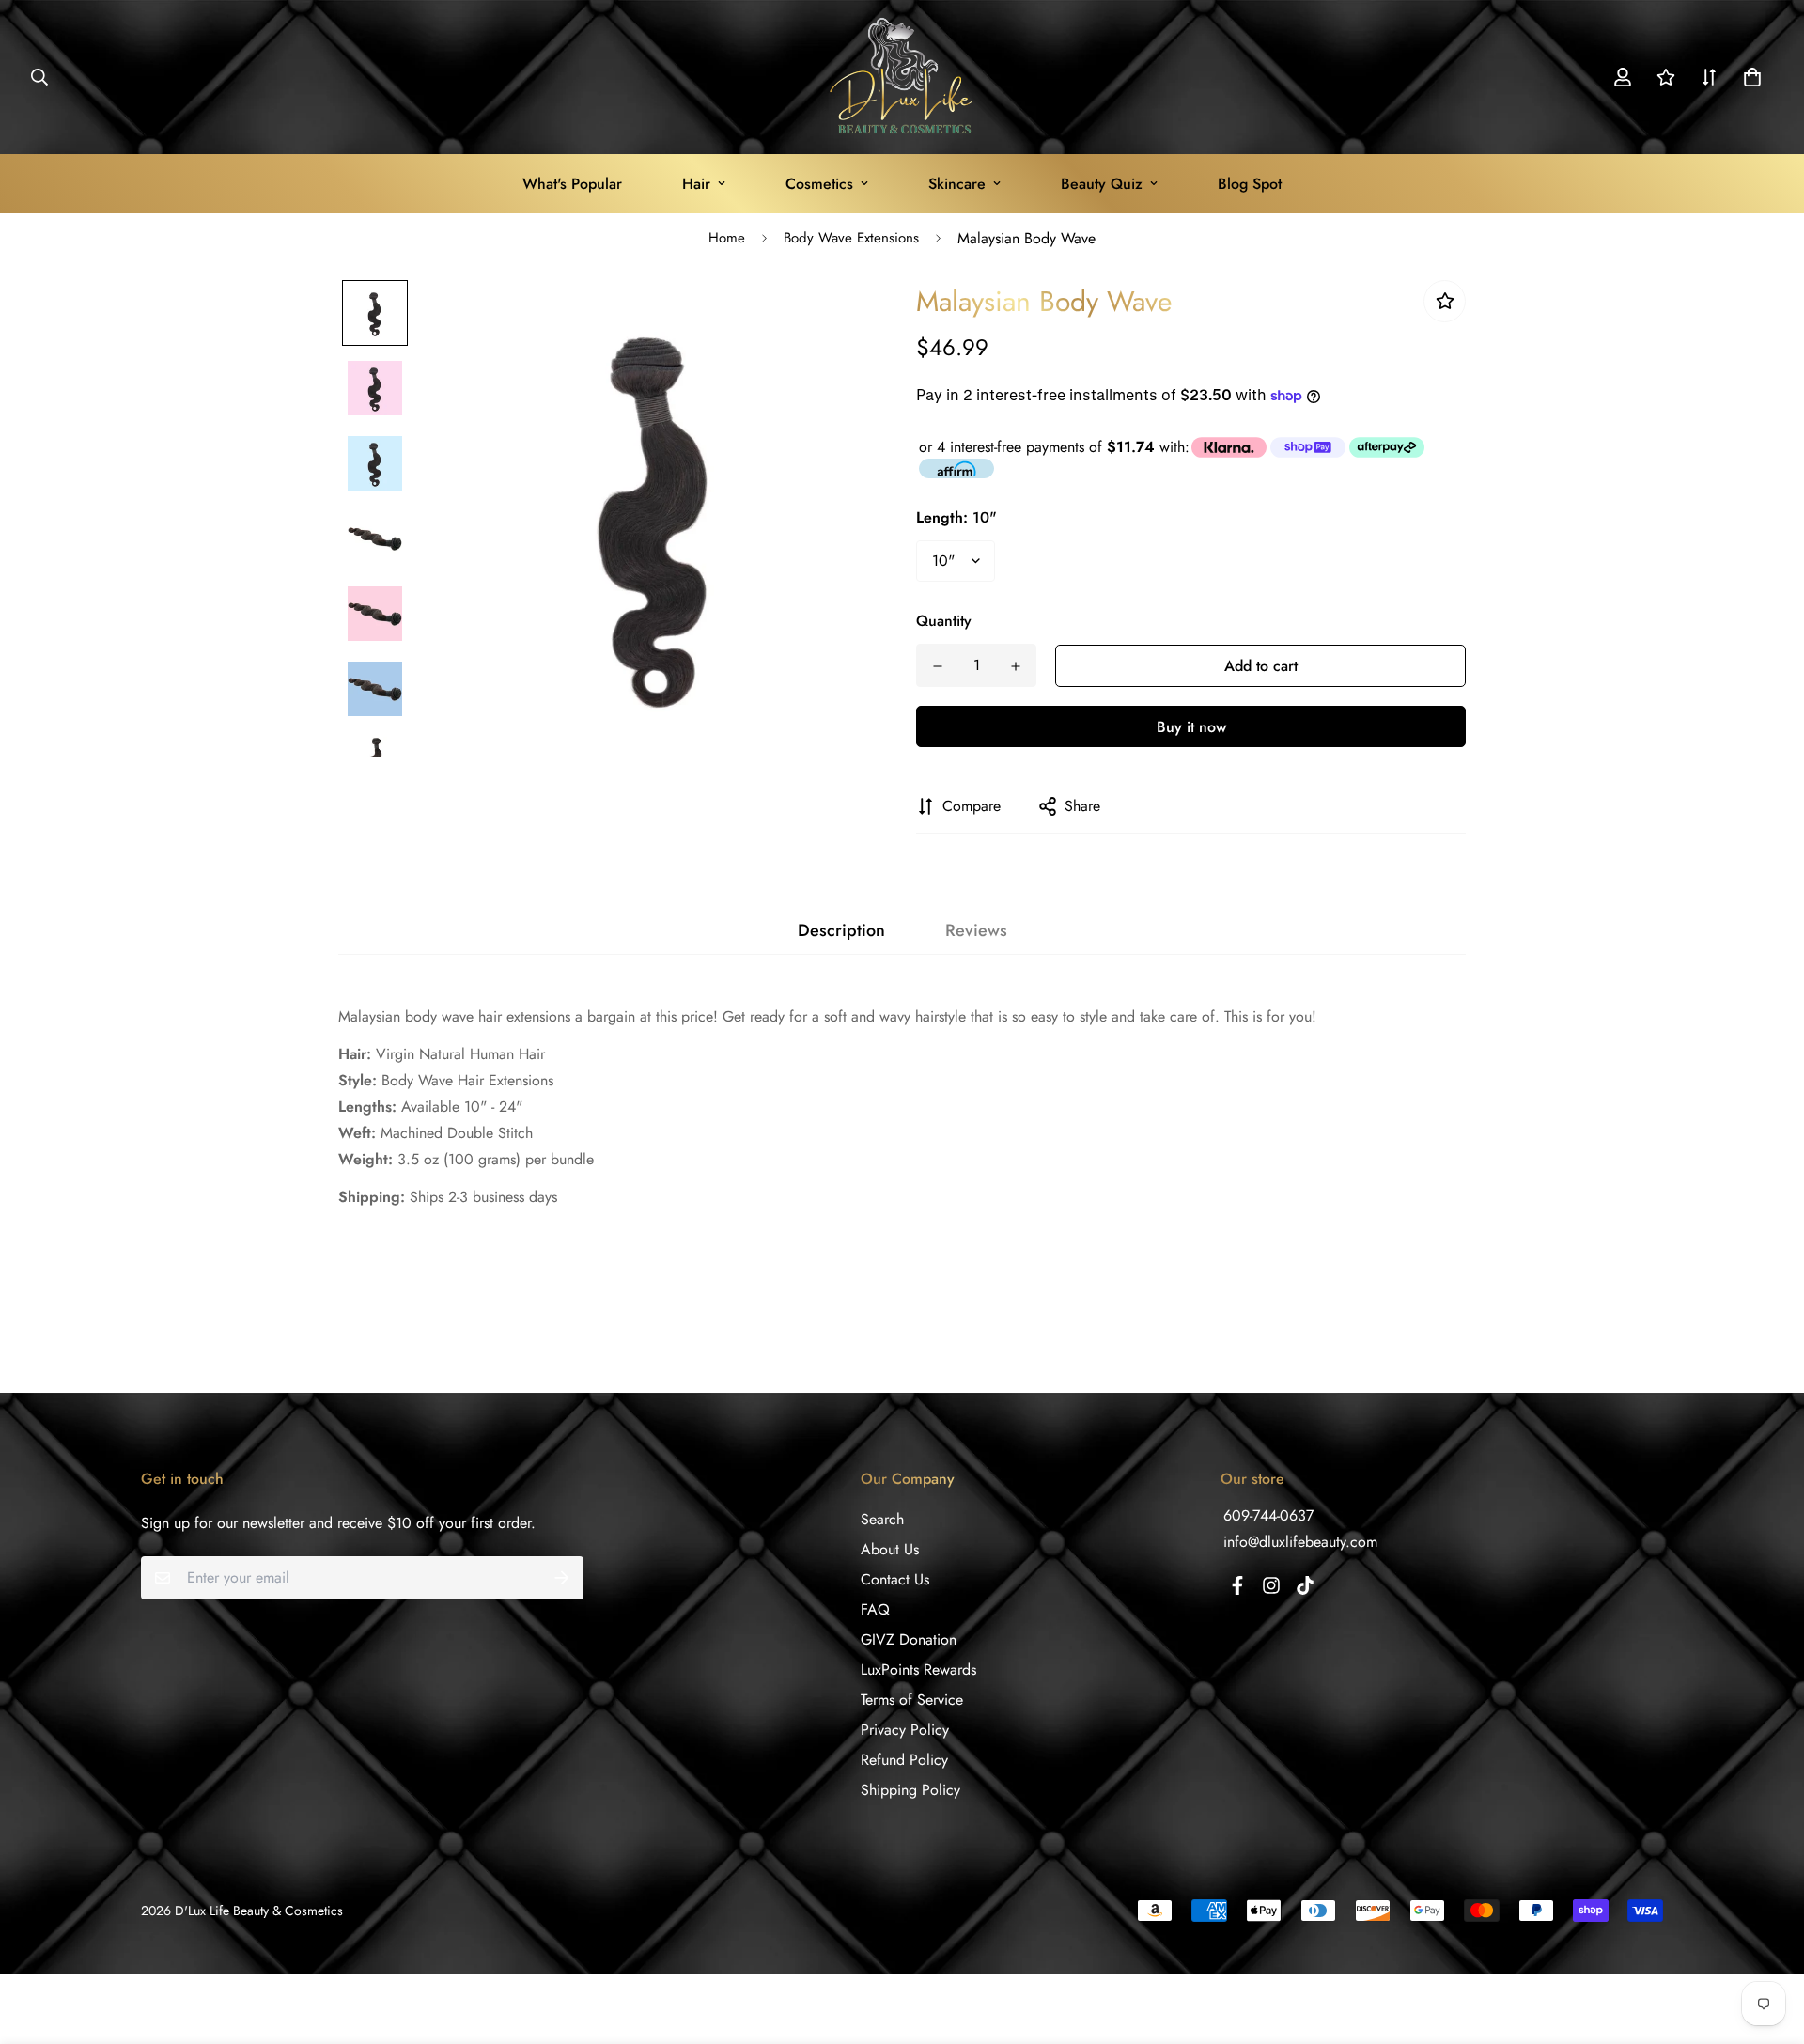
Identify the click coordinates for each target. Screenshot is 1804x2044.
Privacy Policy (905, 1730)
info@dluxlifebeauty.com (1300, 1542)
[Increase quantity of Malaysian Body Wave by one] (1015, 666)
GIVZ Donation (909, 1639)
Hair (696, 184)
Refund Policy (904, 1760)
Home (727, 238)
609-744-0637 (1268, 1515)
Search (882, 1519)
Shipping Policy (910, 1790)
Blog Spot (1250, 184)
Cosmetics (819, 184)
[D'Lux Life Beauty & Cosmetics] (902, 77)
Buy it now (1191, 727)
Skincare (957, 184)
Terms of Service (912, 1700)
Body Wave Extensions (851, 238)
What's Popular (572, 184)
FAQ (875, 1609)
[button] (1749, 77)
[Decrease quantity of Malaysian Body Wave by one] (937, 666)
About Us (890, 1549)
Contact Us (895, 1579)
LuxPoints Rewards (918, 1670)
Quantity (944, 621)
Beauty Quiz (1102, 184)
